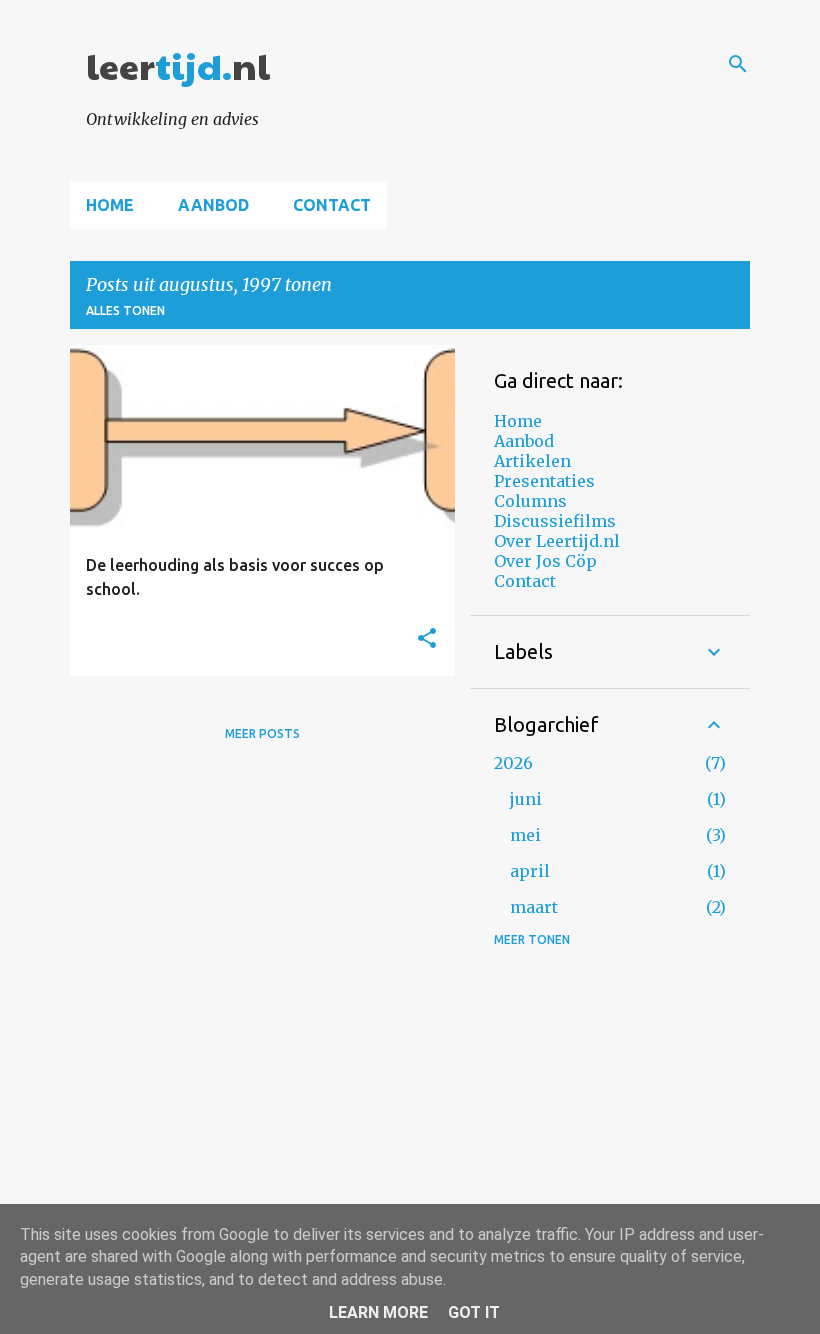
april (530, 871)
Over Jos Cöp (545, 561)
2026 (513, 763)
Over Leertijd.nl (557, 541)
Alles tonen (125, 310)
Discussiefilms (555, 521)
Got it (474, 1312)
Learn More (378, 1312)
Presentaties (544, 481)
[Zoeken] (738, 64)
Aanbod (213, 205)
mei (525, 835)
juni (526, 799)
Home (110, 205)
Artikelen (532, 461)
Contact (332, 205)
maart (534, 907)
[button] (427, 639)
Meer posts (262, 733)
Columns (530, 501)
